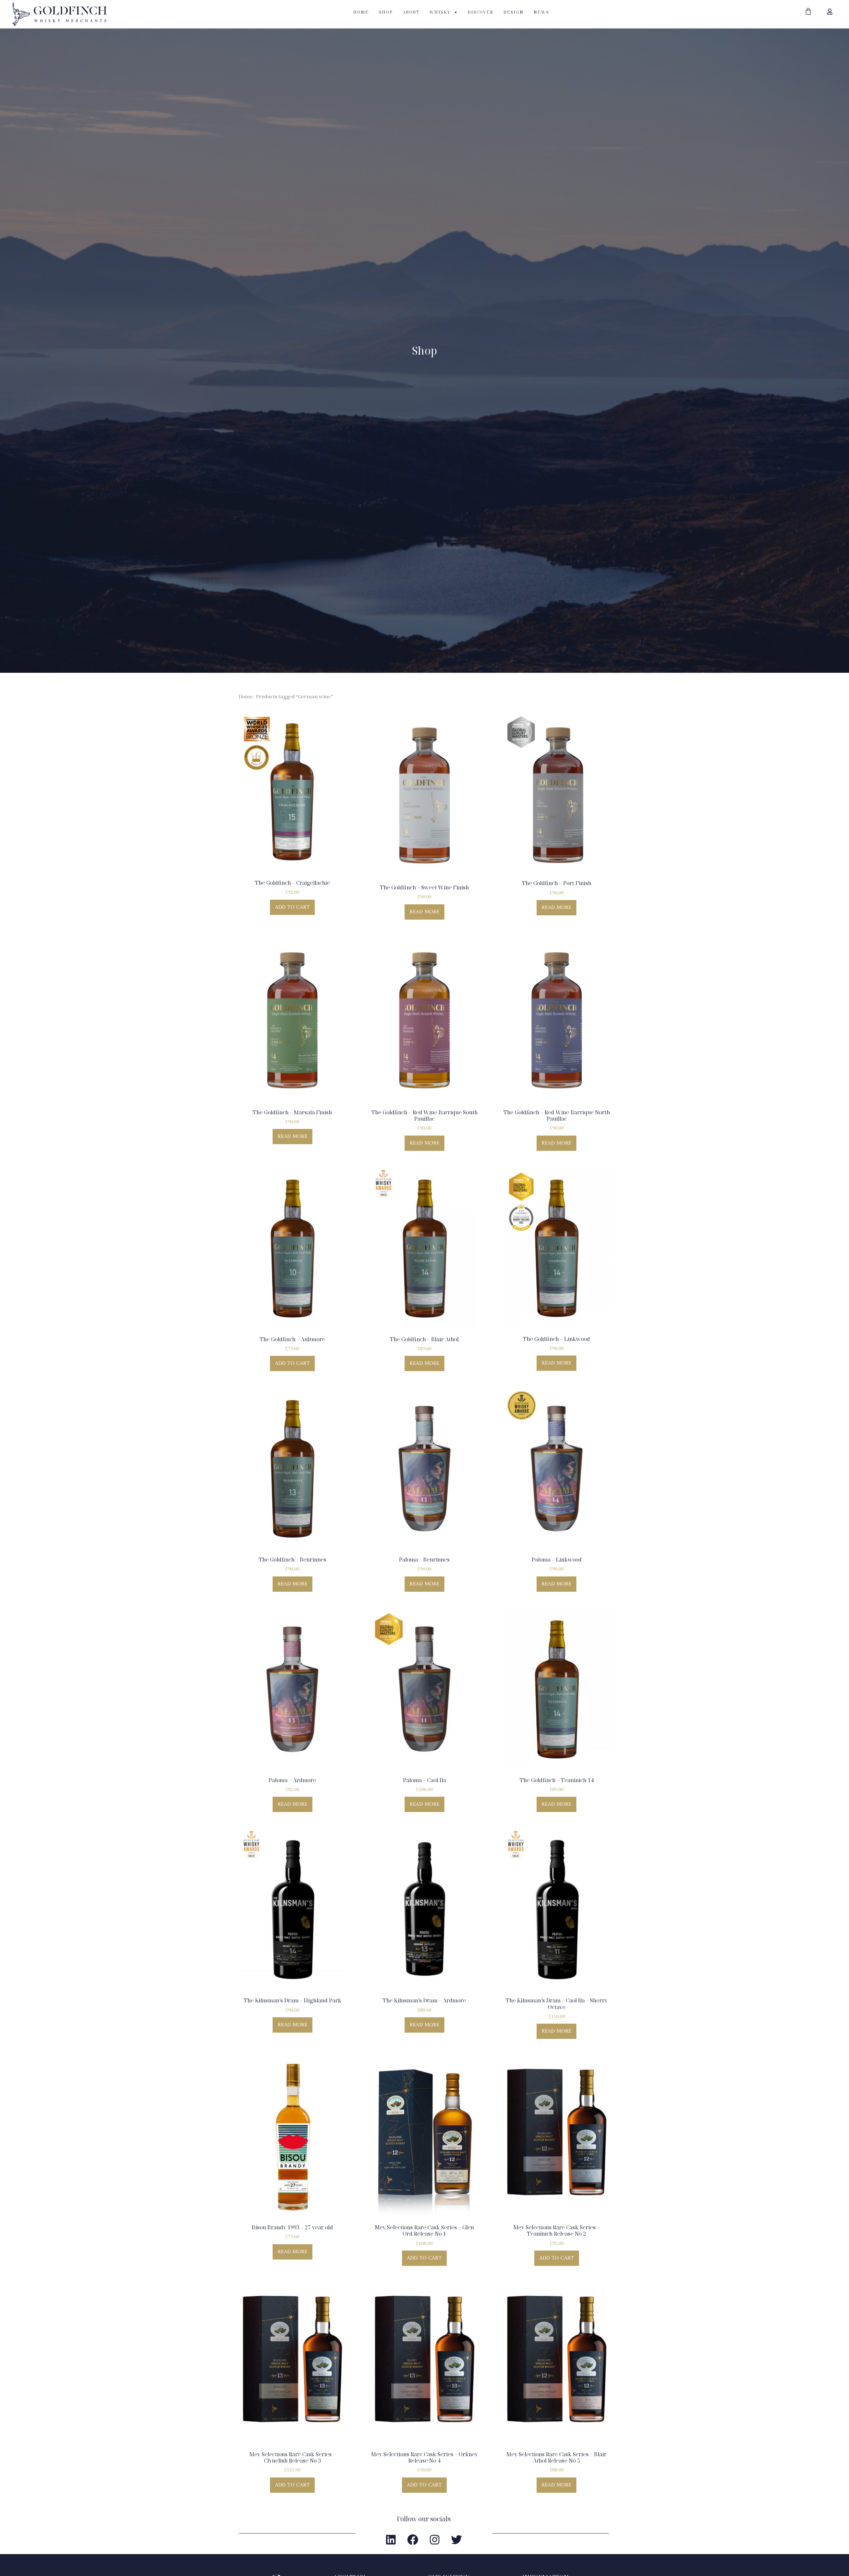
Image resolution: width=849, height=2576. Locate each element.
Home (361, 12)
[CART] (808, 11)
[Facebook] (413, 2540)
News (541, 12)
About (411, 12)
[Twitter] (457, 2540)
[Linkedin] (391, 2540)
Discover (481, 12)
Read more (424, 912)
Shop (386, 12)
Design (514, 12)
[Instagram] (435, 2540)
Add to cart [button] (292, 907)
